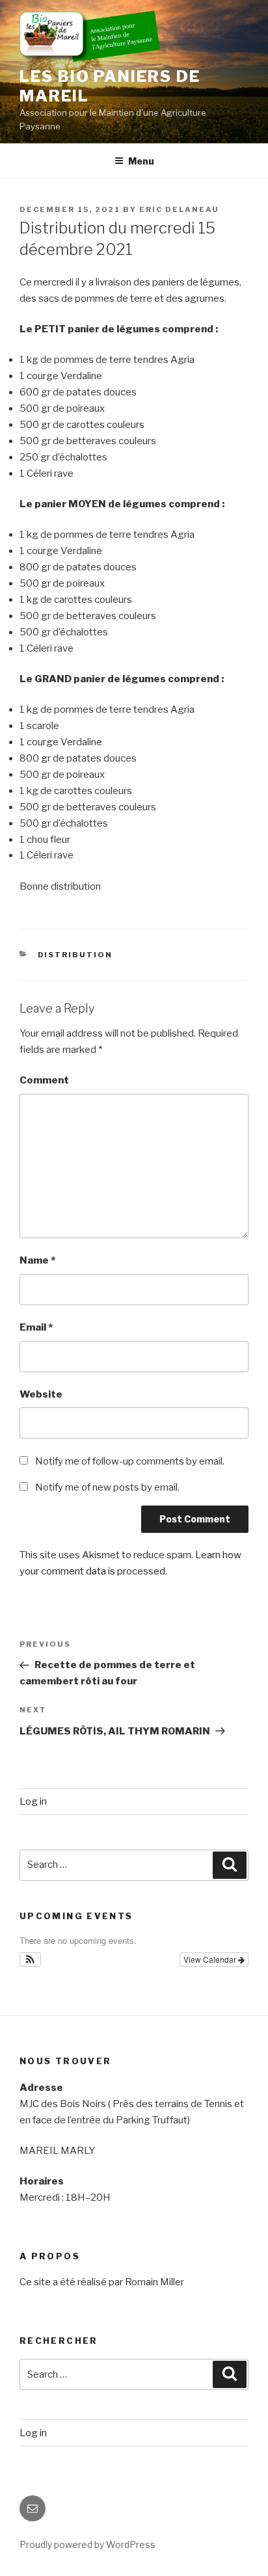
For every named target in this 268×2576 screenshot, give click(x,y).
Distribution (75, 955)
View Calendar (211, 1959)
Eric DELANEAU (179, 209)
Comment (44, 1080)
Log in (33, 1801)
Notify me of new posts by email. (107, 1487)
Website (41, 1394)
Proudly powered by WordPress (87, 2544)
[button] (30, 1959)
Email (36, 1327)
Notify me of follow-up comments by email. (130, 1461)
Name (37, 1260)
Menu (141, 161)
